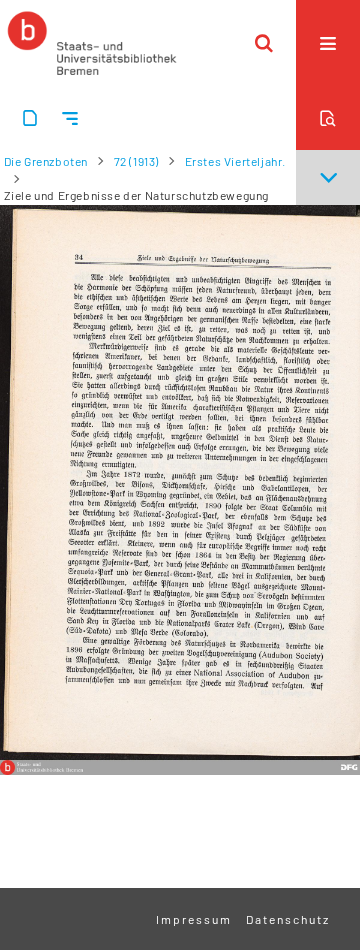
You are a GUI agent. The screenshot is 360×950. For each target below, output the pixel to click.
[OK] (264, 43)
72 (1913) (136, 161)
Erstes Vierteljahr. (235, 161)
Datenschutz (288, 919)
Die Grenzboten (46, 161)
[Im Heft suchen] (328, 118)
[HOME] (92, 43)
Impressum (194, 919)
